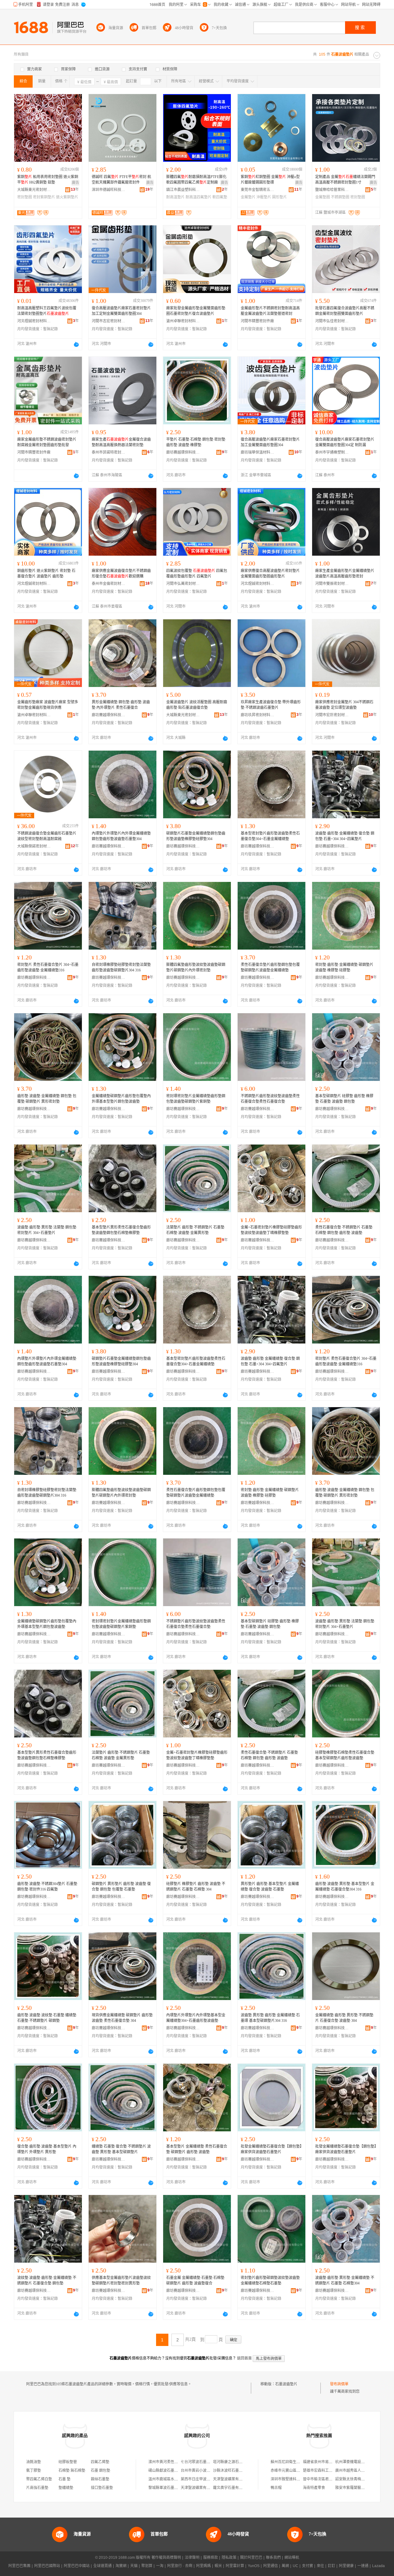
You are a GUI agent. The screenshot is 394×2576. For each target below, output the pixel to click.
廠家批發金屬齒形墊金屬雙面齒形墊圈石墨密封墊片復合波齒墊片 (196, 311)
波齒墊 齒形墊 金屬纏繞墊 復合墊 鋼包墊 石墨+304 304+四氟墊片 (345, 836)
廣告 (75, 183)
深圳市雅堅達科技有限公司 (293, 2479)
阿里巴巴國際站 (47, 2566)
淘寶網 (121, 2566)
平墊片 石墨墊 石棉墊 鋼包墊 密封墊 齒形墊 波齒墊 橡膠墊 (196, 442)
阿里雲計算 (235, 2566)
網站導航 (292, 2558)
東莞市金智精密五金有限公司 (258, 190)
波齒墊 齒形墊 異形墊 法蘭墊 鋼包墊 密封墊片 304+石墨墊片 (47, 1230)
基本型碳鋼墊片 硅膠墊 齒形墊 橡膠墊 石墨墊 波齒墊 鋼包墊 (344, 1099)
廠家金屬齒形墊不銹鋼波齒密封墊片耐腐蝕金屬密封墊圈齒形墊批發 (47, 442)
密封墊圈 (25, 197)
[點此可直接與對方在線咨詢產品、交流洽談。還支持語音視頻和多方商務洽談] (76, 344)
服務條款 (211, 2558)
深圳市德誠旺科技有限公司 (109, 190)
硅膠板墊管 (68, 2462)
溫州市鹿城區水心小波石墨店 (172, 2479)
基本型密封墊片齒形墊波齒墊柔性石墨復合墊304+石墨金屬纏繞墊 (270, 836)
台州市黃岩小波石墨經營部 (203, 2471)
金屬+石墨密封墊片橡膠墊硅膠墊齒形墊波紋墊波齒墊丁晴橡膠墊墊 (271, 1230)
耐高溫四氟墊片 (199, 197)
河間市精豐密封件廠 (257, 321)
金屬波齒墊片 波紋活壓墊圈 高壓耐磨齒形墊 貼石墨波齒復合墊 (197, 705)
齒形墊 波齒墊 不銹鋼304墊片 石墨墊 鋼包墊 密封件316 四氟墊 (47, 1887)
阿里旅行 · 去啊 (180, 2566)
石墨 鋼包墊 (101, 2471)
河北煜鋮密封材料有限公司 (34, 321)
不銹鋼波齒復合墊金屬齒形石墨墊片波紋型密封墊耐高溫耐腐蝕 (47, 836)
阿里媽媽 (203, 2566)
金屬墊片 (248, 197)
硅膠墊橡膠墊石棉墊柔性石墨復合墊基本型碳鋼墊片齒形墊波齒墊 (345, 1755)
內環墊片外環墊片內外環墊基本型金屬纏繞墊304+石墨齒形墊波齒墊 (196, 2018)
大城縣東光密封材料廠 (34, 190)
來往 (320, 2566)
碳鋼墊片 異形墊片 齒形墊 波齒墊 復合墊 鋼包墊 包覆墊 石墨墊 (121, 1887)
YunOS (254, 2566)
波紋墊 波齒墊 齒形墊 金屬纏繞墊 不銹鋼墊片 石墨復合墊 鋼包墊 (47, 2280)
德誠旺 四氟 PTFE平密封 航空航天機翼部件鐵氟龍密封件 (121, 180)
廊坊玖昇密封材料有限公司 (258, 715)
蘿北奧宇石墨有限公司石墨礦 (237, 2488)
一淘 (160, 2566)
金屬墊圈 (323, 197)
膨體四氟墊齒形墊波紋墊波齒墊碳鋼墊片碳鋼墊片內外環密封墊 (196, 967)
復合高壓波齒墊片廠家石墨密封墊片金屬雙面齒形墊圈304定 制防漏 (345, 442)
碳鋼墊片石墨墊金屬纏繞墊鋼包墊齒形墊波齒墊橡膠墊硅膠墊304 (196, 836)
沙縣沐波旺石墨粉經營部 (233, 2471)
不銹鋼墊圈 (340, 197)
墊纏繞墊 (66, 2488)
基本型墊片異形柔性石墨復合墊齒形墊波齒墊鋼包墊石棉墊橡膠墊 (121, 1230)
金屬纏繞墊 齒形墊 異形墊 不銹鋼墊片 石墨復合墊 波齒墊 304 (344, 2018)
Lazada (378, 2566)
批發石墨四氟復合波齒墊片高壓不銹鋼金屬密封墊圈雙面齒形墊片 (345, 311)
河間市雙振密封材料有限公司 (332, 584)
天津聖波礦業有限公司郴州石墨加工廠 (244, 2479)
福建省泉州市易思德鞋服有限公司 (331, 2462)
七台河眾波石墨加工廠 (199, 2462)
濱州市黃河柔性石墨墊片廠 (171, 2462)
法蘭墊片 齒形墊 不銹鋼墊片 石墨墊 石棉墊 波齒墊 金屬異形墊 (195, 1230)
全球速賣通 (103, 2566)
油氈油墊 (34, 2462)
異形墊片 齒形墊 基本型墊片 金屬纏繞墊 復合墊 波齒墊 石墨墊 (270, 1887)
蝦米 (218, 2566)
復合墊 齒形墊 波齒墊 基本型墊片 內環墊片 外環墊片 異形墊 (47, 2149)
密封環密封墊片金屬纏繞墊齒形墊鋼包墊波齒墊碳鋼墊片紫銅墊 (196, 1099)
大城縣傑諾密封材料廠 (34, 846)
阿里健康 (346, 2566)
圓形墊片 (279, 197)
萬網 (285, 2566)
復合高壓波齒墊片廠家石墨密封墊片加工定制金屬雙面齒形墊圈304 (121, 311)
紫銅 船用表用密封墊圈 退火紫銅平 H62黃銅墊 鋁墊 (48, 180)
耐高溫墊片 (175, 197)
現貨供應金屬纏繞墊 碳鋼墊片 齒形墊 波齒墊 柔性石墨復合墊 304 (122, 2018)
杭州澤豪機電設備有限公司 (357, 2462)
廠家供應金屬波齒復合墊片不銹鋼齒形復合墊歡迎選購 (121, 574)
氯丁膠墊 (34, 2471)
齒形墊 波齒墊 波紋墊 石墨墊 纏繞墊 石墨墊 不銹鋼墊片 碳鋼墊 (47, 2018)
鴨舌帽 (276, 2488)
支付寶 (308, 2566)
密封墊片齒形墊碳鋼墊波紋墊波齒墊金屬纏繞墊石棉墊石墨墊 (270, 2280)
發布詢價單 (339, 2384)
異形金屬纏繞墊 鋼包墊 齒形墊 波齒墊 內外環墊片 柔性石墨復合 (121, 705)
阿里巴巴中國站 (77, 2566)
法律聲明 (192, 2558)
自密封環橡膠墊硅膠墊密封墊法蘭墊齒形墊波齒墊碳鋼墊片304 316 (121, 967)
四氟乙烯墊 (100, 2462)
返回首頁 (244, 2358)
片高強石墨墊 (37, 2488)
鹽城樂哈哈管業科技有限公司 (332, 190)
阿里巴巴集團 (19, 2566)
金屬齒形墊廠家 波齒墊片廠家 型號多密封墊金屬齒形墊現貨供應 (48, 705)
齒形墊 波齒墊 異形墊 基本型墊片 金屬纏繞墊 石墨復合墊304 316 (345, 1887)
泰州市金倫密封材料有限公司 (109, 584)
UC (295, 2566)
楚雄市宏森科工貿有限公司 (325, 2471)
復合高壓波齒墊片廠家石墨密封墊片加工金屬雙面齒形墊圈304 (270, 442)
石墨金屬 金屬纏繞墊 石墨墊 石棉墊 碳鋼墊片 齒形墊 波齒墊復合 (195, 2280)
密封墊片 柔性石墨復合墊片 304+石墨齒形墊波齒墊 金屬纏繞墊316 (48, 967)
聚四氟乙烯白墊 (39, 2479)
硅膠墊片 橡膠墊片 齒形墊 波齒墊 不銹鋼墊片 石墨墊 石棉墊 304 (196, 1887)
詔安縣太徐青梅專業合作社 (357, 2479)
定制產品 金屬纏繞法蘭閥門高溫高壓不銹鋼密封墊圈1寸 (345, 180)
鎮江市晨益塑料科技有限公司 (183, 190)
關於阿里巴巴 (251, 2558)
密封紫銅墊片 (44, 197)
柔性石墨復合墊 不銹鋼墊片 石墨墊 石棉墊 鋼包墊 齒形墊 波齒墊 (344, 1230)
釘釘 (332, 2566)
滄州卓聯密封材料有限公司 (183, 321)
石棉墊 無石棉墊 (72, 2471)
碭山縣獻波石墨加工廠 (167, 2471)
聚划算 (147, 2566)
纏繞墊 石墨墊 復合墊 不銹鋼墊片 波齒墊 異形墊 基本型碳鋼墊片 (121, 2149)
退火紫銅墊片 (67, 197)
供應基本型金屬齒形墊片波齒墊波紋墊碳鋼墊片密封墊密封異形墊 (121, 2280)
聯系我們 (273, 2558)
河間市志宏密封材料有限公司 (109, 321)
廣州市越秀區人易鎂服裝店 (357, 2471)
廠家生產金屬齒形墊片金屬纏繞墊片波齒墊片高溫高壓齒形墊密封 (345, 574)
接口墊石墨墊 (102, 2488)
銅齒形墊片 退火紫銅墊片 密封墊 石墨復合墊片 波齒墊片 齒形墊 (46, 574)
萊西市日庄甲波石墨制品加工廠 (207, 2479)
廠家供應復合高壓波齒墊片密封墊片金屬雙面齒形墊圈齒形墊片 (270, 574)
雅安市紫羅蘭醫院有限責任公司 (361, 2488)
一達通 (363, 2566)
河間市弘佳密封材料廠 (332, 321)
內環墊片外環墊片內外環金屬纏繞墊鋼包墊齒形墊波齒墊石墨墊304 (121, 836)
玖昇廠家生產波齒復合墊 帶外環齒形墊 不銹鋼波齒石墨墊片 (271, 705)
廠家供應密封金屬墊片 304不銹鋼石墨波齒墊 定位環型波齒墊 (344, 705)
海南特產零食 (314, 2488)
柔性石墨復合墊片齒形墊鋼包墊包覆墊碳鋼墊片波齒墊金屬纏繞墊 (270, 967)
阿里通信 (271, 2566)
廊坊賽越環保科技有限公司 (183, 452)
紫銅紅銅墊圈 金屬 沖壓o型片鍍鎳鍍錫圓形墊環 (270, 180)
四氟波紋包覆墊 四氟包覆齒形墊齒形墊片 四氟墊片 (197, 574)
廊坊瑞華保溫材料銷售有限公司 (258, 452)
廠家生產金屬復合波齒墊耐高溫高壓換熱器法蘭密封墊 (121, 442)
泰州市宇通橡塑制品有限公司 (332, 452)
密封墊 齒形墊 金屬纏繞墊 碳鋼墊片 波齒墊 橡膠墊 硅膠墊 (344, 967)
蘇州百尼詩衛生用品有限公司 (295, 2462)
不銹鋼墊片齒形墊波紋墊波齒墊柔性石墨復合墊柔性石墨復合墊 (270, 1099)
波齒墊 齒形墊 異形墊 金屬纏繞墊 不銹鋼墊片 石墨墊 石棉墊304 (345, 2280)
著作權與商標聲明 (166, 2558)
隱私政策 (229, 2558)
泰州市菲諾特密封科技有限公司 (109, 452)
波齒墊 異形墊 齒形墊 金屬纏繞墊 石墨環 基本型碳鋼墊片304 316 (270, 2018)
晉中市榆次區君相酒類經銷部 (327, 2479)
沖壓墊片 (264, 197)
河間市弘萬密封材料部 (183, 584)
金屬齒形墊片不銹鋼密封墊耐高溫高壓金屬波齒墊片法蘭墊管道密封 (270, 311)
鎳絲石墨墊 (100, 2479)
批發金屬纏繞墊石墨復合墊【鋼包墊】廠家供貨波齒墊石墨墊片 (271, 2149)
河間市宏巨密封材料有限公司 (332, 715)
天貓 (134, 2566)
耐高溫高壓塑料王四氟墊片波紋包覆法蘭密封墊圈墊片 (47, 311)
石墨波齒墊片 (286, 2384)
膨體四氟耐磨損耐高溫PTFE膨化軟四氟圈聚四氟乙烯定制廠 (196, 180)
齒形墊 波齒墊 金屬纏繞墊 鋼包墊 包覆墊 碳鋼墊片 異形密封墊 (47, 1099)
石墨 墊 (64, 2479)
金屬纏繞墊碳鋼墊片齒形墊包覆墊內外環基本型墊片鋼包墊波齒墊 (121, 1099)
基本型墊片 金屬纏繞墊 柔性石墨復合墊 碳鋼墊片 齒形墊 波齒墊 (197, 2149)
